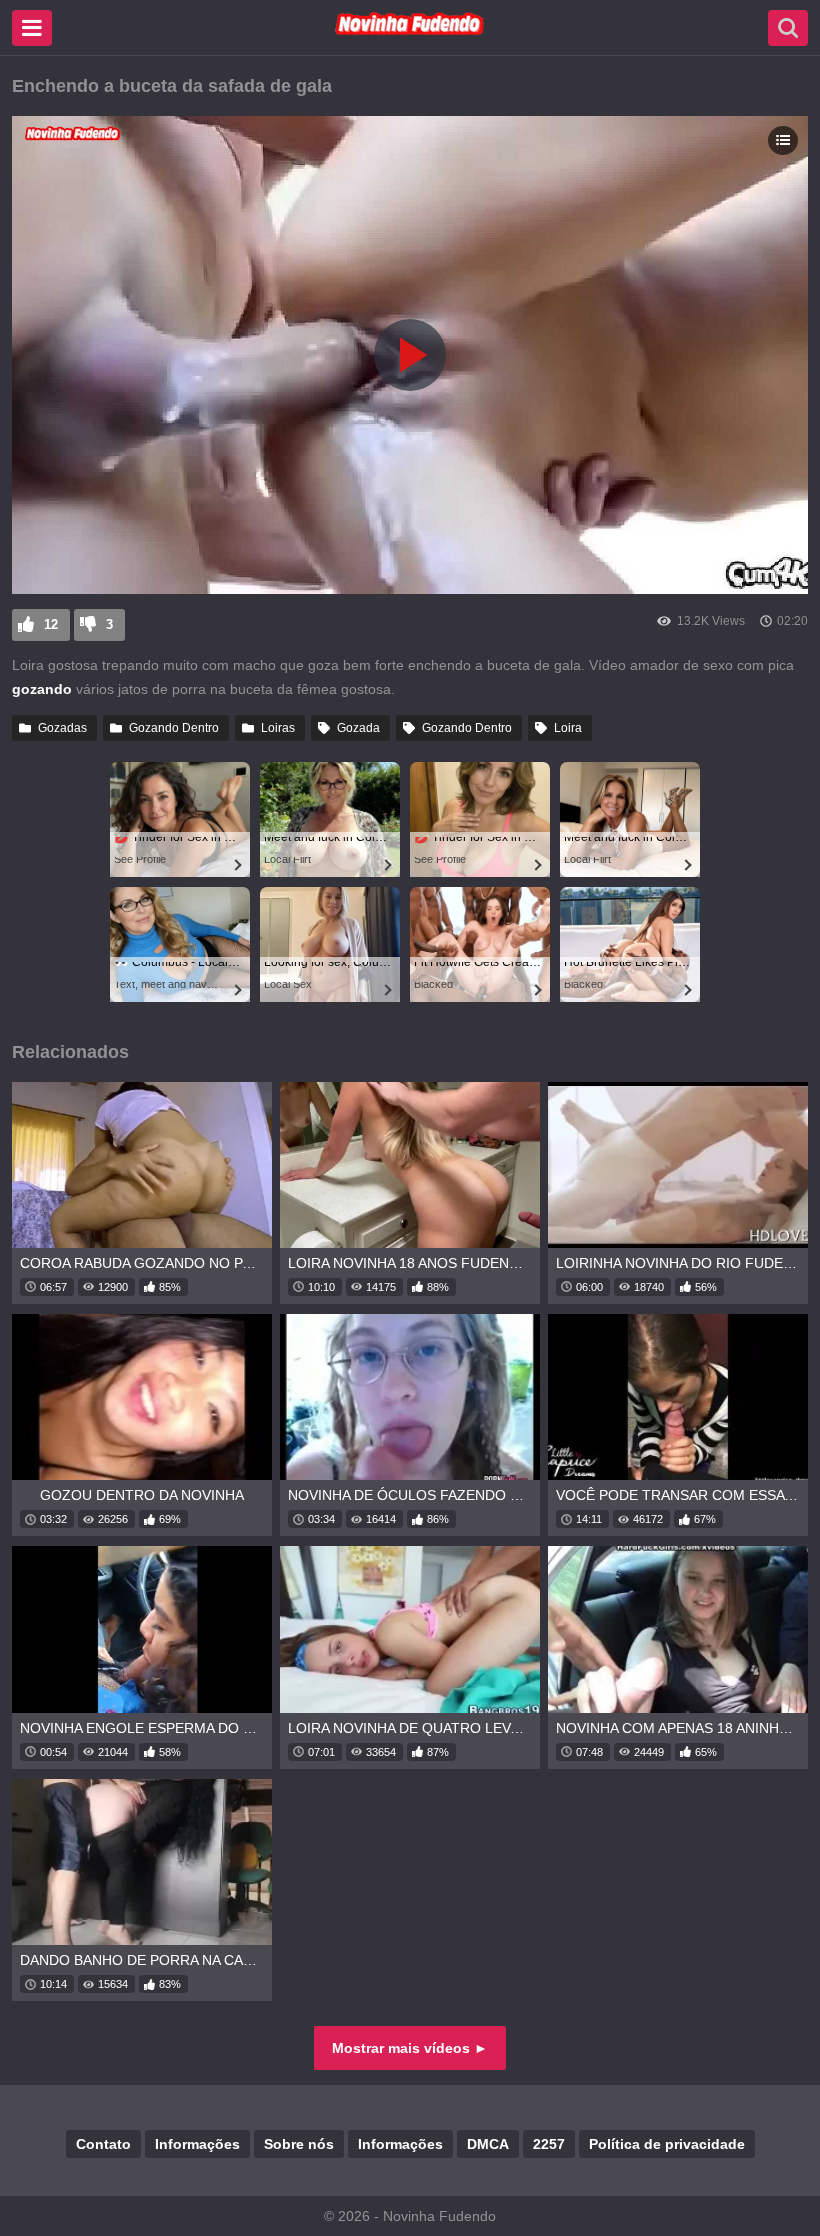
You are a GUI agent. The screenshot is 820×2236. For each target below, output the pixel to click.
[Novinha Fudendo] (410, 31)
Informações (197, 2144)
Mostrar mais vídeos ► (410, 2048)
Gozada (358, 728)
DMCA (488, 2144)
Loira (568, 728)
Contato (103, 2144)
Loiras (278, 728)
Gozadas (62, 728)
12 (51, 624)
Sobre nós (299, 2144)
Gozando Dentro (174, 728)
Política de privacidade (667, 2144)
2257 (549, 2144)
